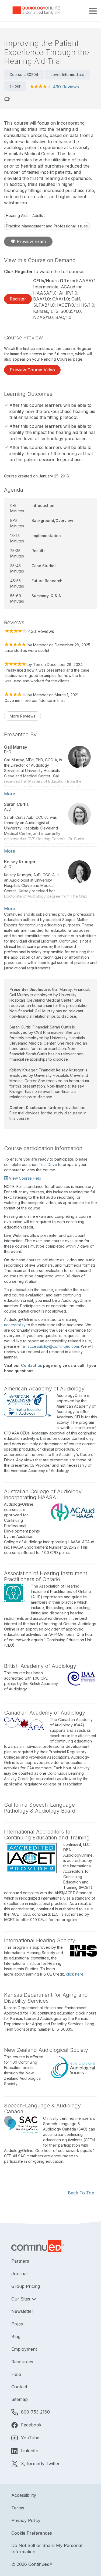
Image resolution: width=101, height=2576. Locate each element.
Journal (19, 2274)
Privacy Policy (26, 2520)
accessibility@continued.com (53, 1346)
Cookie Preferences (32, 2533)
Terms (18, 2508)
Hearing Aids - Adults (25, 215)
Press (17, 2324)
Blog (16, 2336)
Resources (22, 2362)
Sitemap (20, 2399)
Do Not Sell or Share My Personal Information (47, 2548)
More (10, 794)
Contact (19, 2387)
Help (16, 2374)
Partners (20, 2261)
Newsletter (22, 2311)
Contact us (32, 1365)
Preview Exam (31, 241)
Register (18, 299)
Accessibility (24, 2495)
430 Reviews (66, 87)
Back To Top (81, 2193)
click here (75, 1974)
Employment (24, 2349)
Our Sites (21, 2299)
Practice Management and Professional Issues (47, 226)
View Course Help (25, 1178)
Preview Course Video (32, 370)
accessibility (15, 1325)
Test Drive (48, 1164)
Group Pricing (26, 2286)
